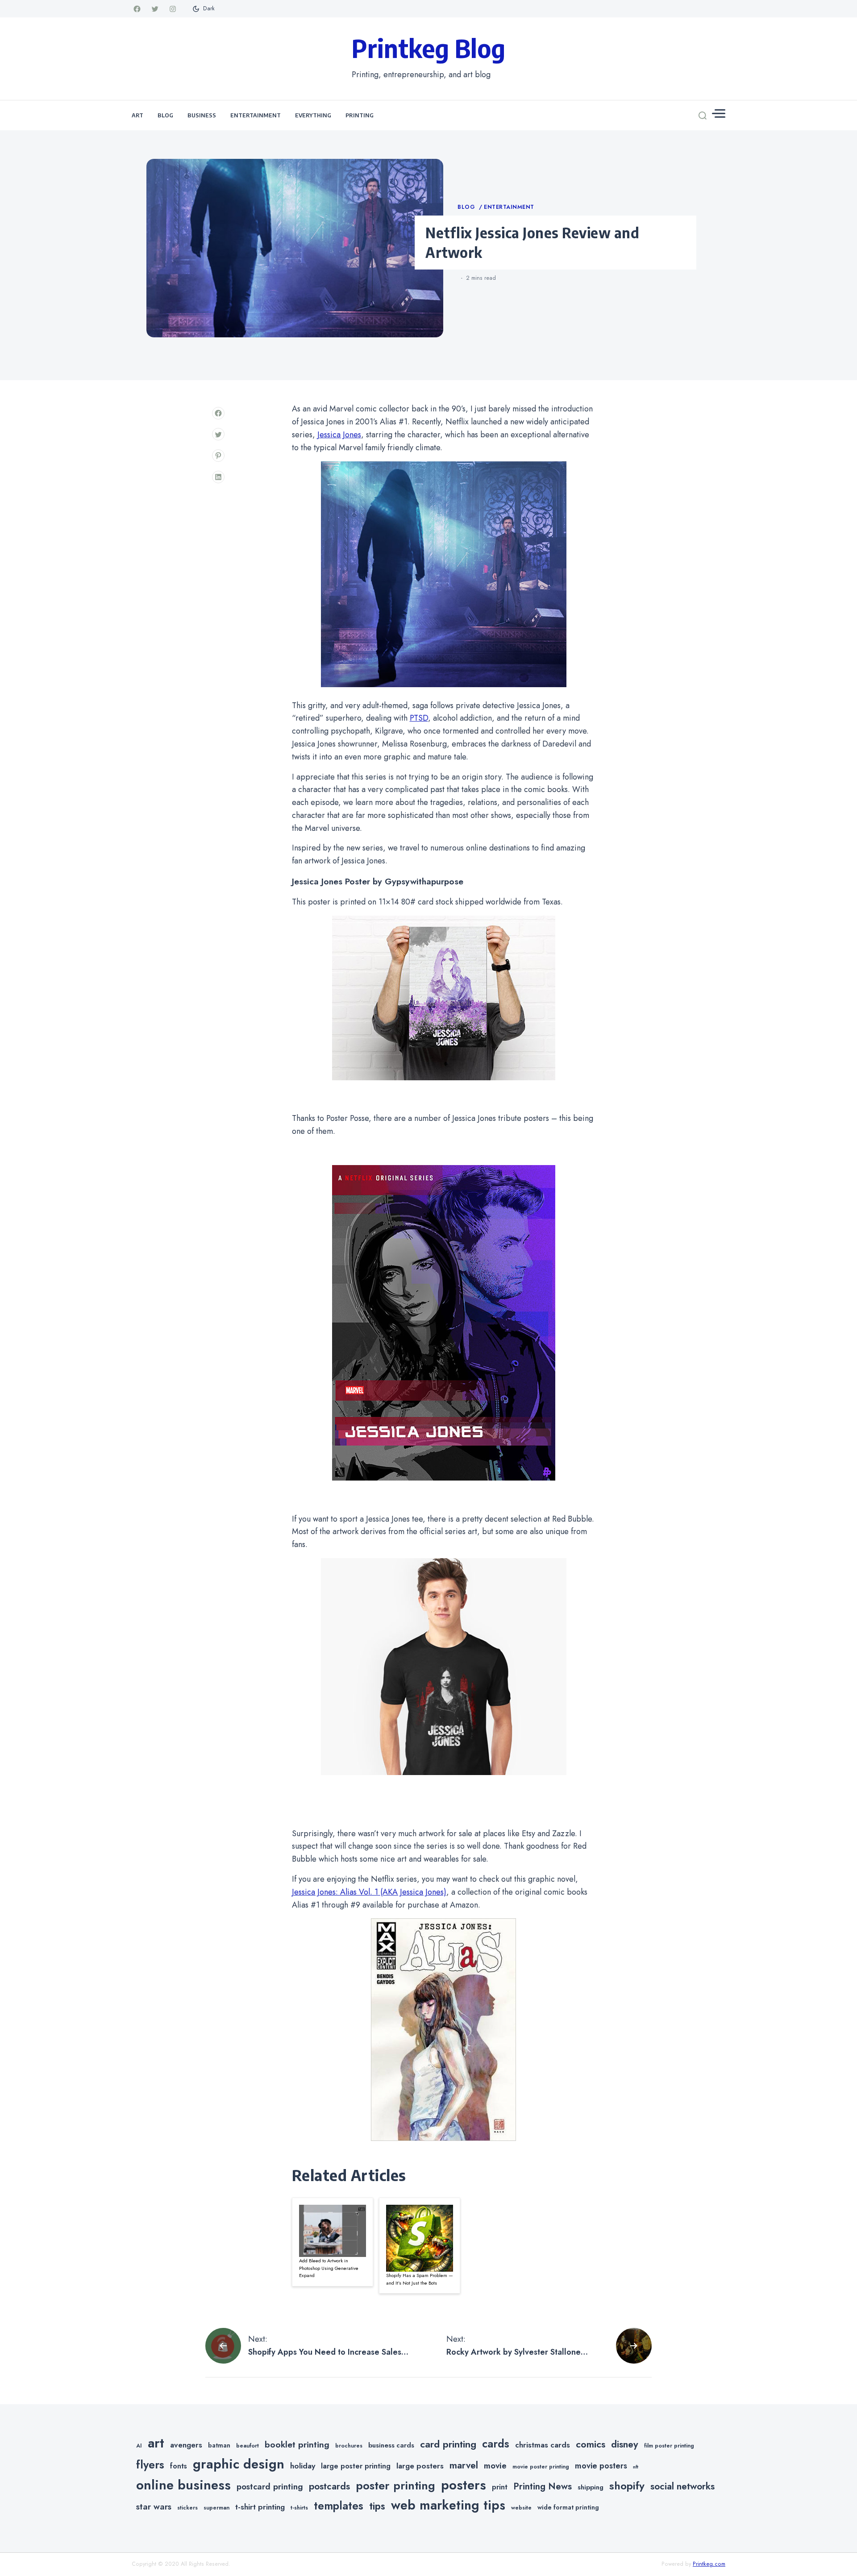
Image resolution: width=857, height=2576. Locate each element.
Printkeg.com (709, 2564)
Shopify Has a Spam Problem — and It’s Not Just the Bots (420, 2279)
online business (183, 2485)
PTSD (419, 718)
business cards (391, 2445)
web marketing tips (448, 2505)
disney (625, 2444)
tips (377, 2506)
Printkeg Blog (428, 48)
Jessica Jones (339, 435)
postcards (329, 2486)
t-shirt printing (260, 2507)
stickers (187, 2508)
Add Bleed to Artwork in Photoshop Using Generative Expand (329, 2268)
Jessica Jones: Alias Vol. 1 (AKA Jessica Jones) (369, 1892)
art (156, 2443)
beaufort (248, 2446)
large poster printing (356, 2466)
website (521, 2508)
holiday (303, 2466)
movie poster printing (541, 2467)
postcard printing (270, 2487)
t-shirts (299, 2508)
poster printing (395, 2486)
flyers (150, 2464)
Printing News (543, 2486)
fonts (179, 2466)
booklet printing (297, 2444)
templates (339, 2506)
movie (495, 2466)
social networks (682, 2486)
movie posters (601, 2466)
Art (137, 115)
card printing (448, 2444)
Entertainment (256, 115)
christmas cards (543, 2445)
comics (591, 2444)
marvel (464, 2465)
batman (219, 2445)
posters (464, 2485)
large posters (420, 2466)
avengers (186, 2445)
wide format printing (568, 2507)
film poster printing (669, 2446)
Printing (360, 115)
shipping (591, 2487)
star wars (154, 2507)
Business (202, 115)
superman (216, 2508)
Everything (313, 115)
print (500, 2487)
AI (139, 2446)
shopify (627, 2486)
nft (636, 2467)
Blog (165, 115)
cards (496, 2444)
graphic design (239, 2464)
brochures (349, 2446)
